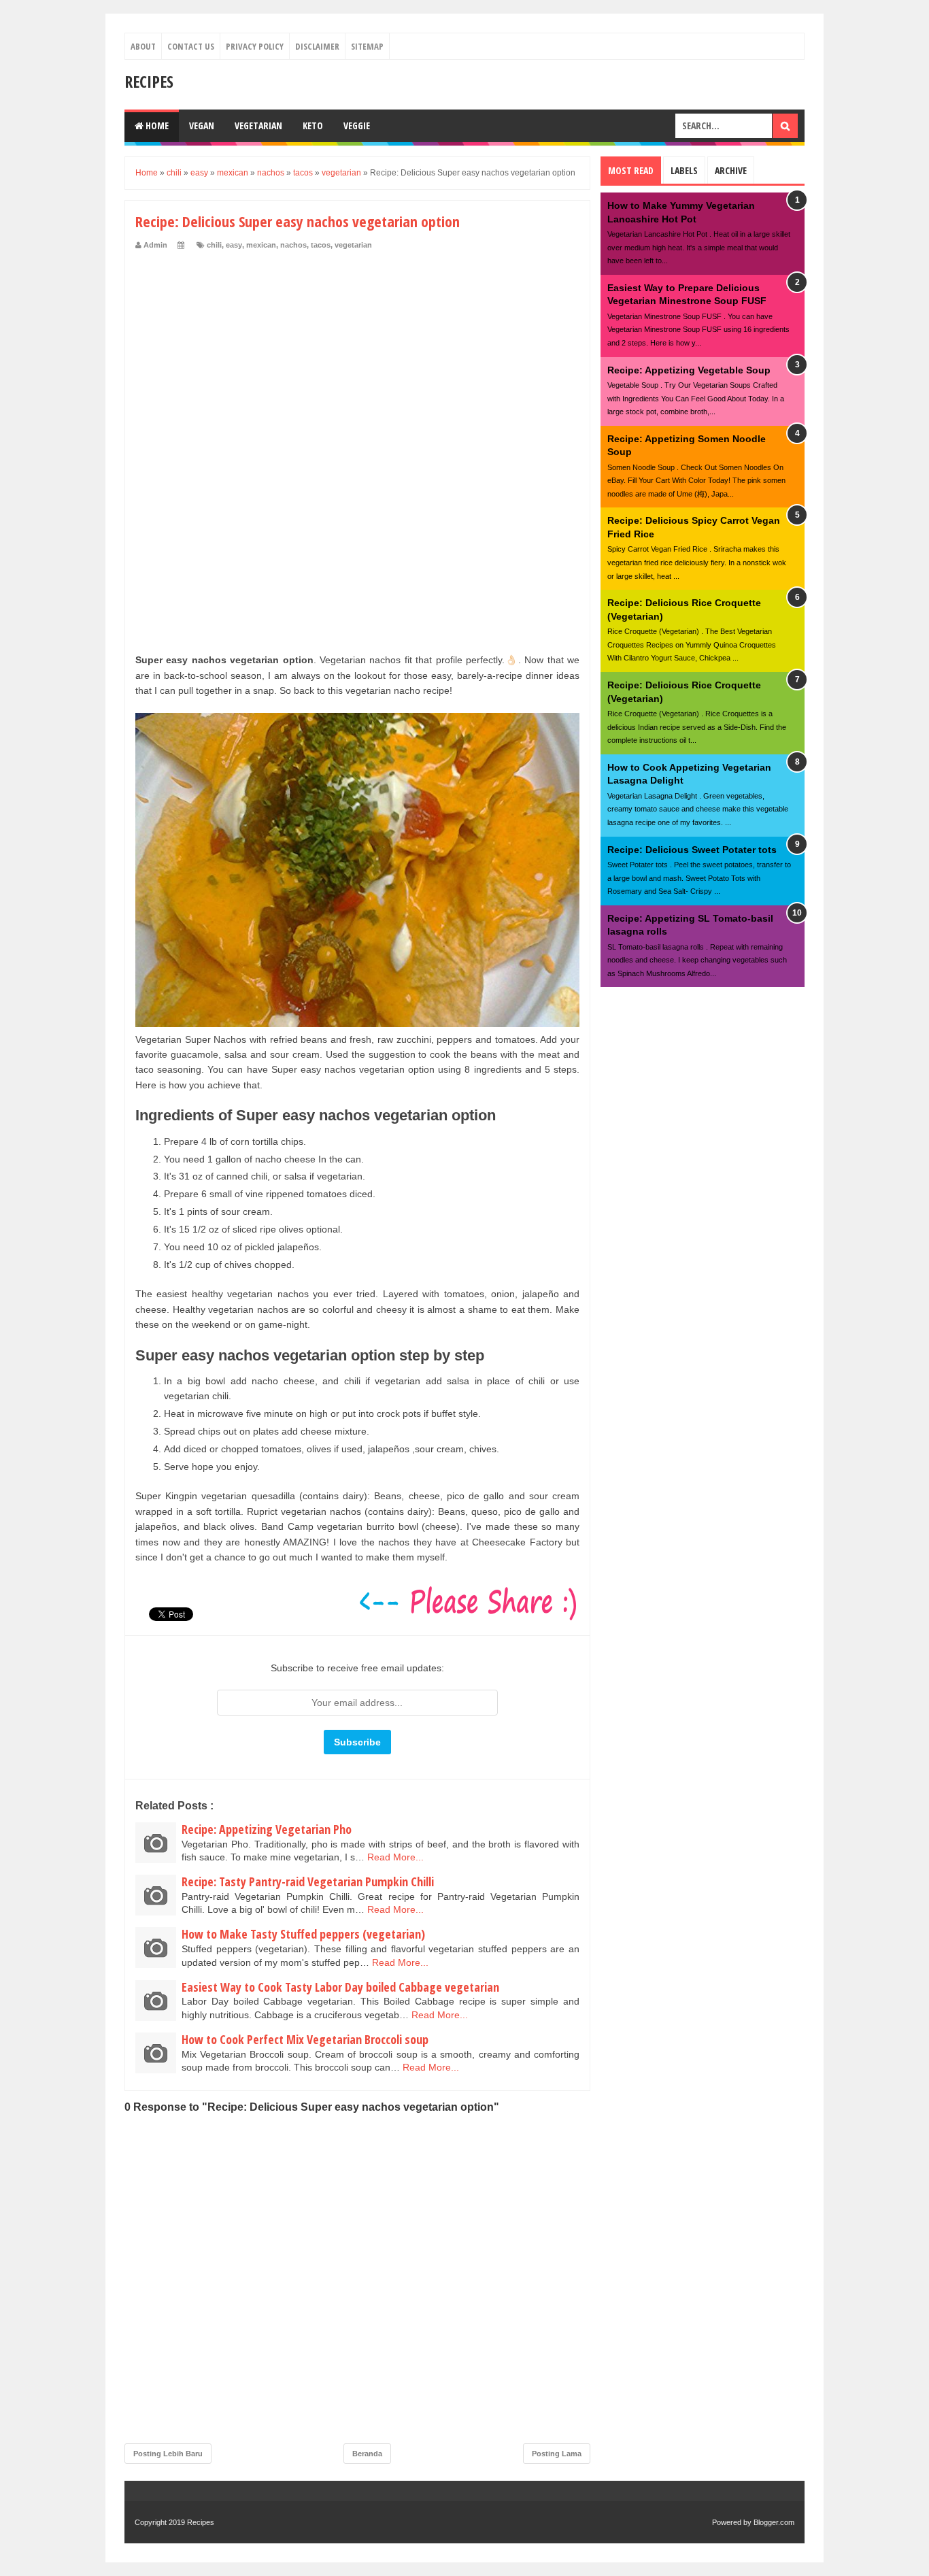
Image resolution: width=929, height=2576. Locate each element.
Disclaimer (317, 46)
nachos (293, 245)
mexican (261, 245)
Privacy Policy (255, 46)
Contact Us (191, 46)
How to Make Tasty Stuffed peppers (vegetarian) (303, 1934)
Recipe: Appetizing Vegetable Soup (689, 370)
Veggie (357, 126)
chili (214, 245)
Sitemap (367, 46)
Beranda (367, 2454)
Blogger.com (774, 2522)
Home (156, 126)
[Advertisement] (357, 352)
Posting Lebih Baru (168, 2454)
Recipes (149, 81)
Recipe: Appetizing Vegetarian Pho (267, 1829)
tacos (321, 245)
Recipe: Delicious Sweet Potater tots (692, 850)
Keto (313, 126)
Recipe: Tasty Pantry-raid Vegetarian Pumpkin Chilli (308, 1881)
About (143, 46)
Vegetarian (258, 126)
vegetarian (353, 245)
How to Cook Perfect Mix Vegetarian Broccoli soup (305, 2039)
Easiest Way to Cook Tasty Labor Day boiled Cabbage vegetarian (340, 1987)
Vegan (202, 126)
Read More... (395, 1857)
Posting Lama (557, 2454)
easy (234, 245)
